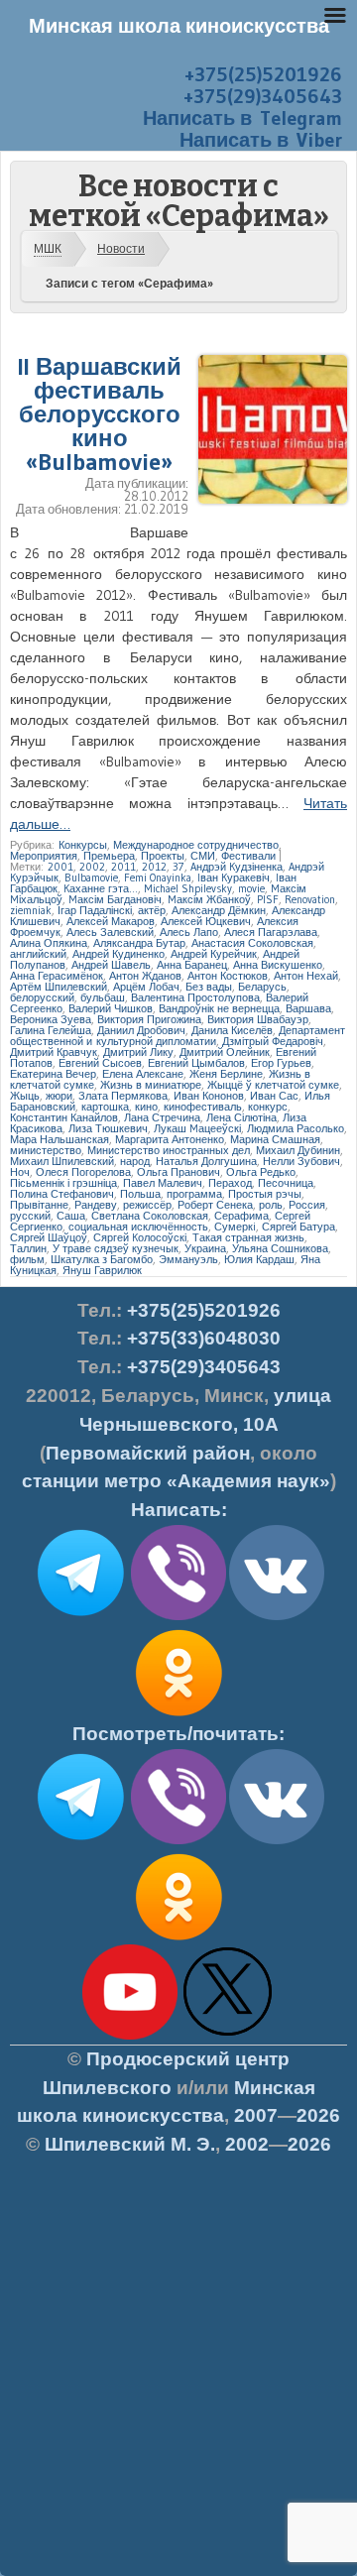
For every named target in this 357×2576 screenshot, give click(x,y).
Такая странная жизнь (248, 1237)
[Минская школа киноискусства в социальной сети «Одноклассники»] (178, 1940)
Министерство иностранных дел (169, 1150)
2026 (318, 2115)
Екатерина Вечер (53, 1074)
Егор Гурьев (281, 1063)
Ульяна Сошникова (280, 1248)
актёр (152, 910)
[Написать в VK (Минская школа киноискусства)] (277, 1616)
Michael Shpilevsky (188, 888)
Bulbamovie (91, 878)
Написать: (179, 1510)
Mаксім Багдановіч (115, 899)
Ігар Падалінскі (95, 910)
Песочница (286, 1183)
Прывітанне (39, 1205)
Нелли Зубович (301, 1161)
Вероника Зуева (51, 1019)
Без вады (209, 987)
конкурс (268, 1107)
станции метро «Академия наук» (176, 1481)
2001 (60, 867)
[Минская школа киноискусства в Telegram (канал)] (80, 1840)
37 (178, 867)
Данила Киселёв (232, 1030)
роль (271, 1205)
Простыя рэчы (265, 1194)
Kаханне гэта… (101, 888)
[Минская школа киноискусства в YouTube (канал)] (130, 2036)
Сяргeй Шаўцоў (49, 1237)
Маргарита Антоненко (170, 1139)
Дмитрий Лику (138, 1052)
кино (146, 1107)
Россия (307, 1205)
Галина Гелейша (51, 1030)
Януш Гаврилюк (102, 1270)
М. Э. (130, 2144)
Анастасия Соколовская (252, 943)
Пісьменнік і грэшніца (63, 1183)
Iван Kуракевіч (234, 878)
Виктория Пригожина (149, 1019)
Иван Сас (274, 1096)
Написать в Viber (261, 140)
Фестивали (248, 856)
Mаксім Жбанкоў (209, 899)
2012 (154, 867)
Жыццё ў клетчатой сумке (273, 1085)
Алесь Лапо (189, 932)
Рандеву (96, 1205)
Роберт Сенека (215, 1205)
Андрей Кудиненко (119, 954)
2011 (123, 867)
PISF (268, 899)
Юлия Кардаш (259, 1259)
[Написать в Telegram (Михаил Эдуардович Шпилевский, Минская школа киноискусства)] (80, 1616)
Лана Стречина (162, 1117)
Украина (205, 1248)
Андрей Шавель (111, 965)
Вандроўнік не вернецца (219, 1008)
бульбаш (103, 997)
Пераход (230, 1183)
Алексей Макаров (111, 921)
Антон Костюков (228, 976)
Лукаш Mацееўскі (197, 1128)
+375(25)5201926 (263, 74)
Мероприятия (44, 856)
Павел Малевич (163, 1183)
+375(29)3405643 (263, 96)
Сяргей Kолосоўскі (140, 1237)
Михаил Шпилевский (62, 1161)
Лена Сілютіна (241, 1117)
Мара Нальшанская (59, 1139)
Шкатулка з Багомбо (102, 1259)
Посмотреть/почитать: (178, 1734)
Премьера (109, 856)
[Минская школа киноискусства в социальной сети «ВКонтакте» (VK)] (277, 1840)
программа (194, 1194)
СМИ (203, 856)
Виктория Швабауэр (258, 1019)
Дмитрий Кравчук (54, 1052)
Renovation (310, 899)
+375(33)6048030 (204, 1338)
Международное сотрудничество (196, 845)
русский (30, 1216)
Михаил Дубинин (298, 1150)
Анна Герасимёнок (57, 976)
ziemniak (31, 910)
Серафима (241, 1216)
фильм (27, 1259)
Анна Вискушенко (278, 965)
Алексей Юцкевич (206, 921)
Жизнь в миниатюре (151, 1085)
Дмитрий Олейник (225, 1052)
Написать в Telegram (242, 118)
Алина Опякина (49, 943)
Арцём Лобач (146, 987)
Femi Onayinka (158, 878)
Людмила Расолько (296, 1128)
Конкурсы (83, 845)
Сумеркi (235, 1227)
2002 (92, 867)
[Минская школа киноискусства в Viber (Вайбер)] (178, 1840)
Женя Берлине (226, 1074)
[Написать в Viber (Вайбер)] (178, 1616)
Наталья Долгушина (206, 1161)
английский (38, 954)
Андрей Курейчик (214, 954)
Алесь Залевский (110, 932)
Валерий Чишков (111, 1008)
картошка (105, 1107)
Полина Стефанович (62, 1194)
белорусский (42, 997)
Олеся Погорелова (83, 1172)
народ (135, 1161)
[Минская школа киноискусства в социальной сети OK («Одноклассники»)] (178, 1716)
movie (251, 888)
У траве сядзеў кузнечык (116, 1248)
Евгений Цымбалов (196, 1063)
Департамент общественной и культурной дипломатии (178, 1036)
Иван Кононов (209, 1096)
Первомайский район (148, 1453)
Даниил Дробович (141, 1030)
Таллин (28, 1248)
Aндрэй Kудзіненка (237, 867)
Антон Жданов (145, 976)
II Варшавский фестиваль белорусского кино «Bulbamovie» (100, 414)
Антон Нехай (306, 976)
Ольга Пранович (178, 1172)
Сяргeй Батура (298, 1227)
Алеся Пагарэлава (271, 932)
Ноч (20, 1172)
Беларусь (262, 987)
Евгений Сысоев (100, 1063)
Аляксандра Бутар (139, 943)
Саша (71, 1216)
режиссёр (147, 1205)
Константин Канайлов (64, 1117)
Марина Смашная (275, 1139)
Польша (140, 1194)
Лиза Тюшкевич (108, 1128)
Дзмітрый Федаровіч (273, 1041)
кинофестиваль (203, 1107)
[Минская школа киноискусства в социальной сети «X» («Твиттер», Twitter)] (228, 2036)
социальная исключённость (138, 1227)
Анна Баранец (192, 965)
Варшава (308, 1008)
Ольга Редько (261, 1172)
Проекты (163, 856)
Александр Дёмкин (219, 910)
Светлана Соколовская (150, 1216)
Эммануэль (188, 1259)
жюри (59, 1096)
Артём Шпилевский (59, 987)
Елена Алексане (143, 1074)
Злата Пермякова (123, 1096)
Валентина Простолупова (195, 997)
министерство (46, 1150)
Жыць (25, 1096)
